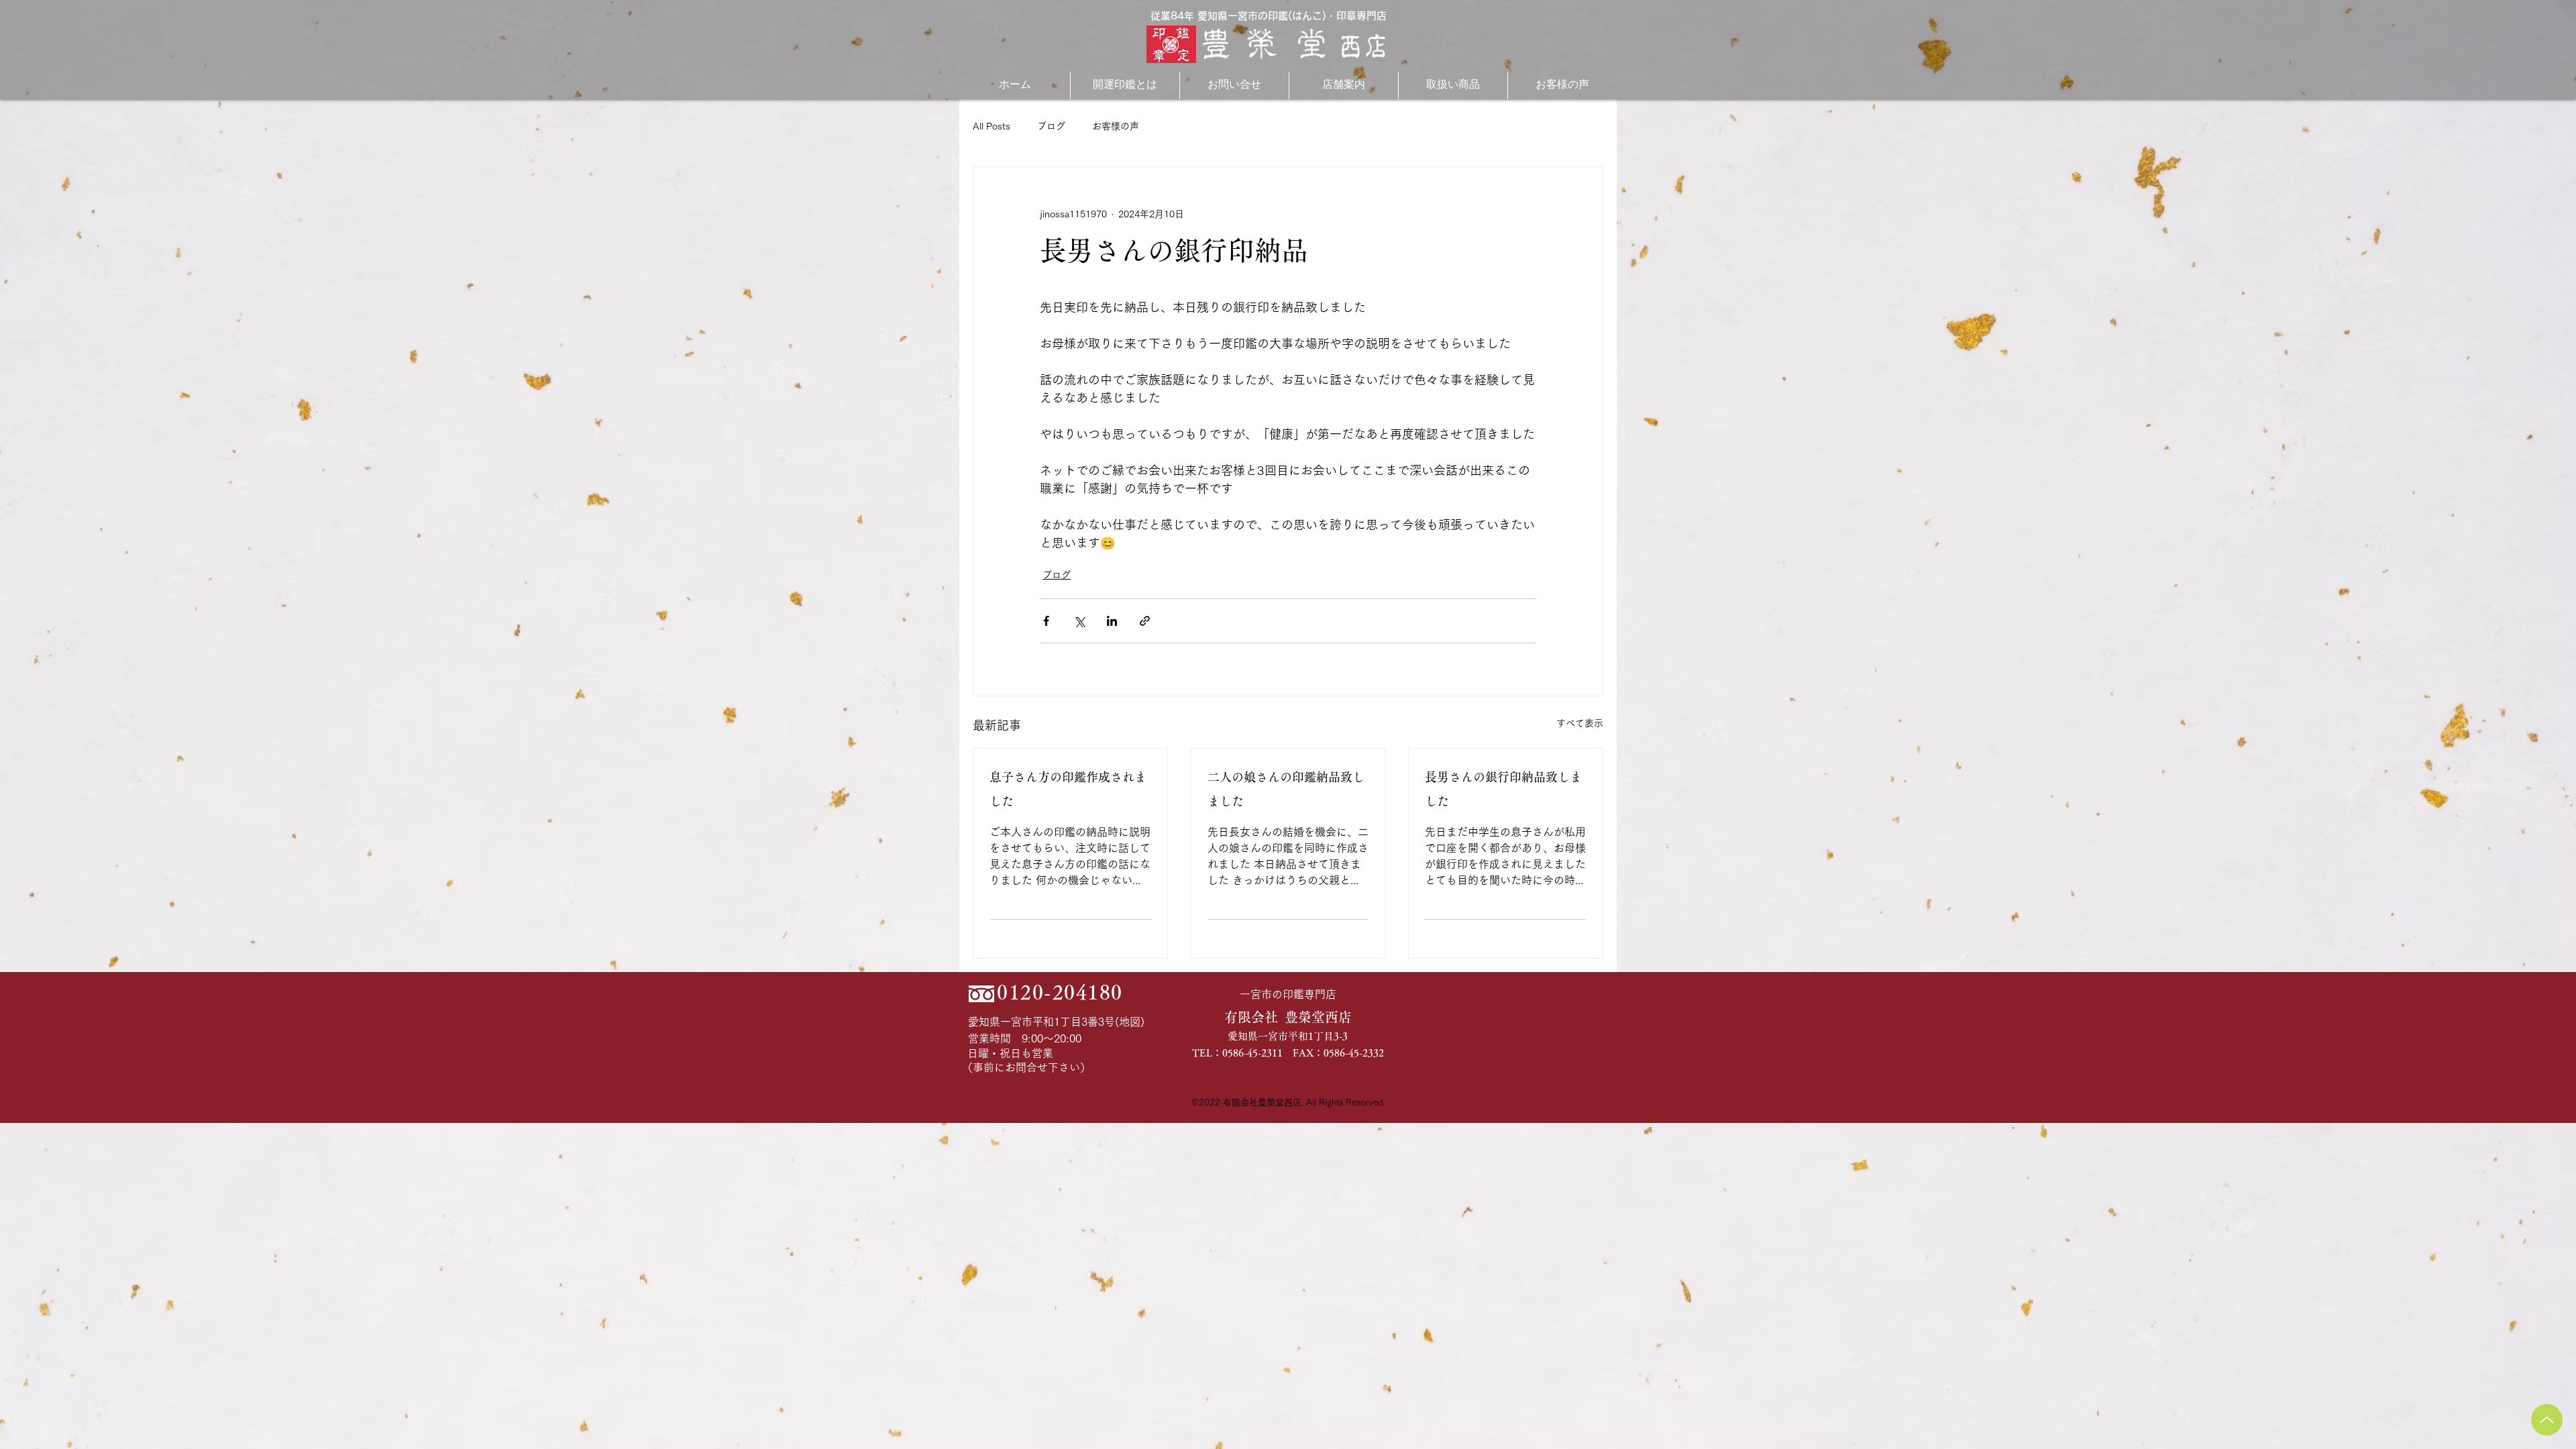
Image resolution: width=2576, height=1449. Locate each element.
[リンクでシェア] (1145, 621)
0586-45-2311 (1252, 1053)
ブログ (1051, 126)
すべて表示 (1580, 723)
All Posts (991, 126)
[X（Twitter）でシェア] (1079, 621)
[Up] (2547, 1420)
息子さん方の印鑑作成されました (1068, 789)
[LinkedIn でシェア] (1112, 621)
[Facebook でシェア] (1046, 621)
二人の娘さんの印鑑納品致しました (1286, 789)
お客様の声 (1116, 126)
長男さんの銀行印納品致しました (1503, 789)
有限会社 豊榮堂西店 (1288, 1017)
